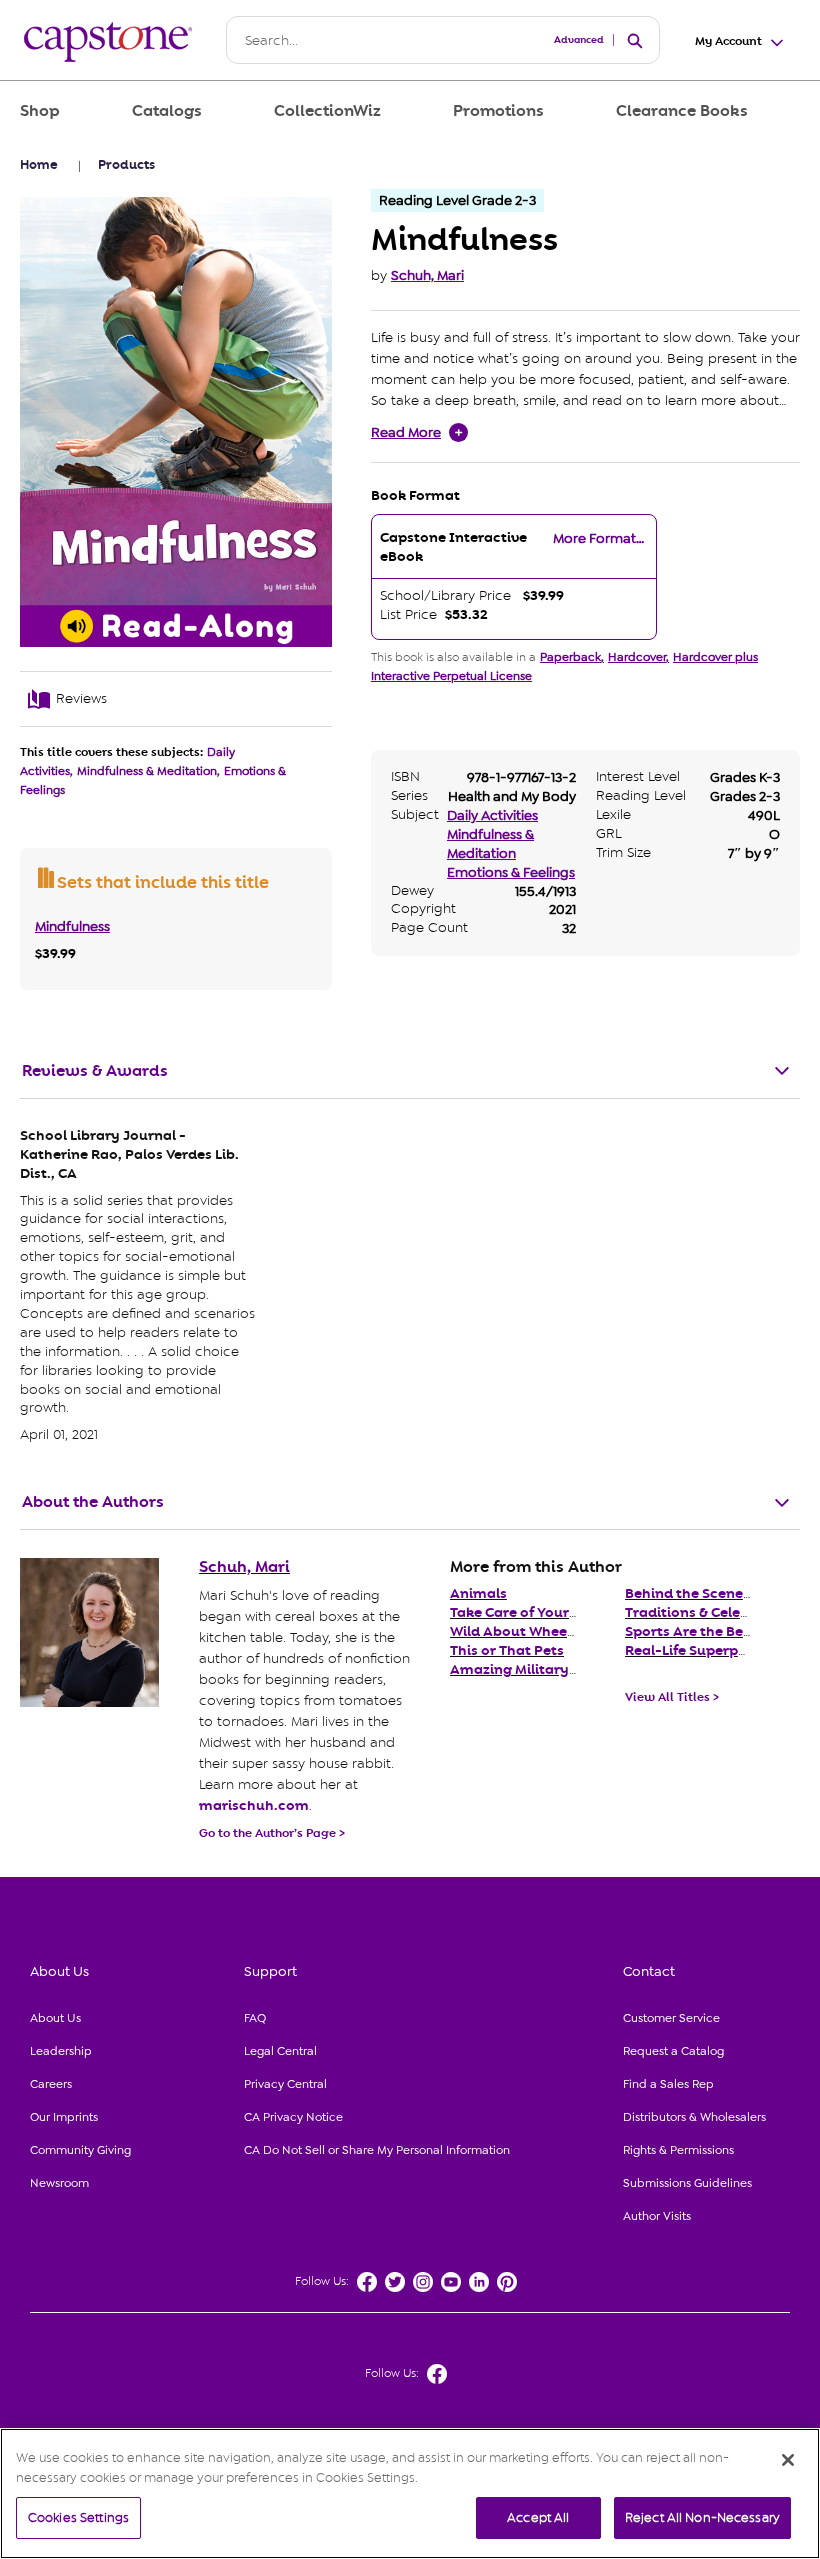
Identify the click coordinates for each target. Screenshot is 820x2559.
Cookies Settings (78, 2517)
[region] (410, 2493)
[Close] (788, 2460)
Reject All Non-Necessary (702, 2517)
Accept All (538, 2517)
